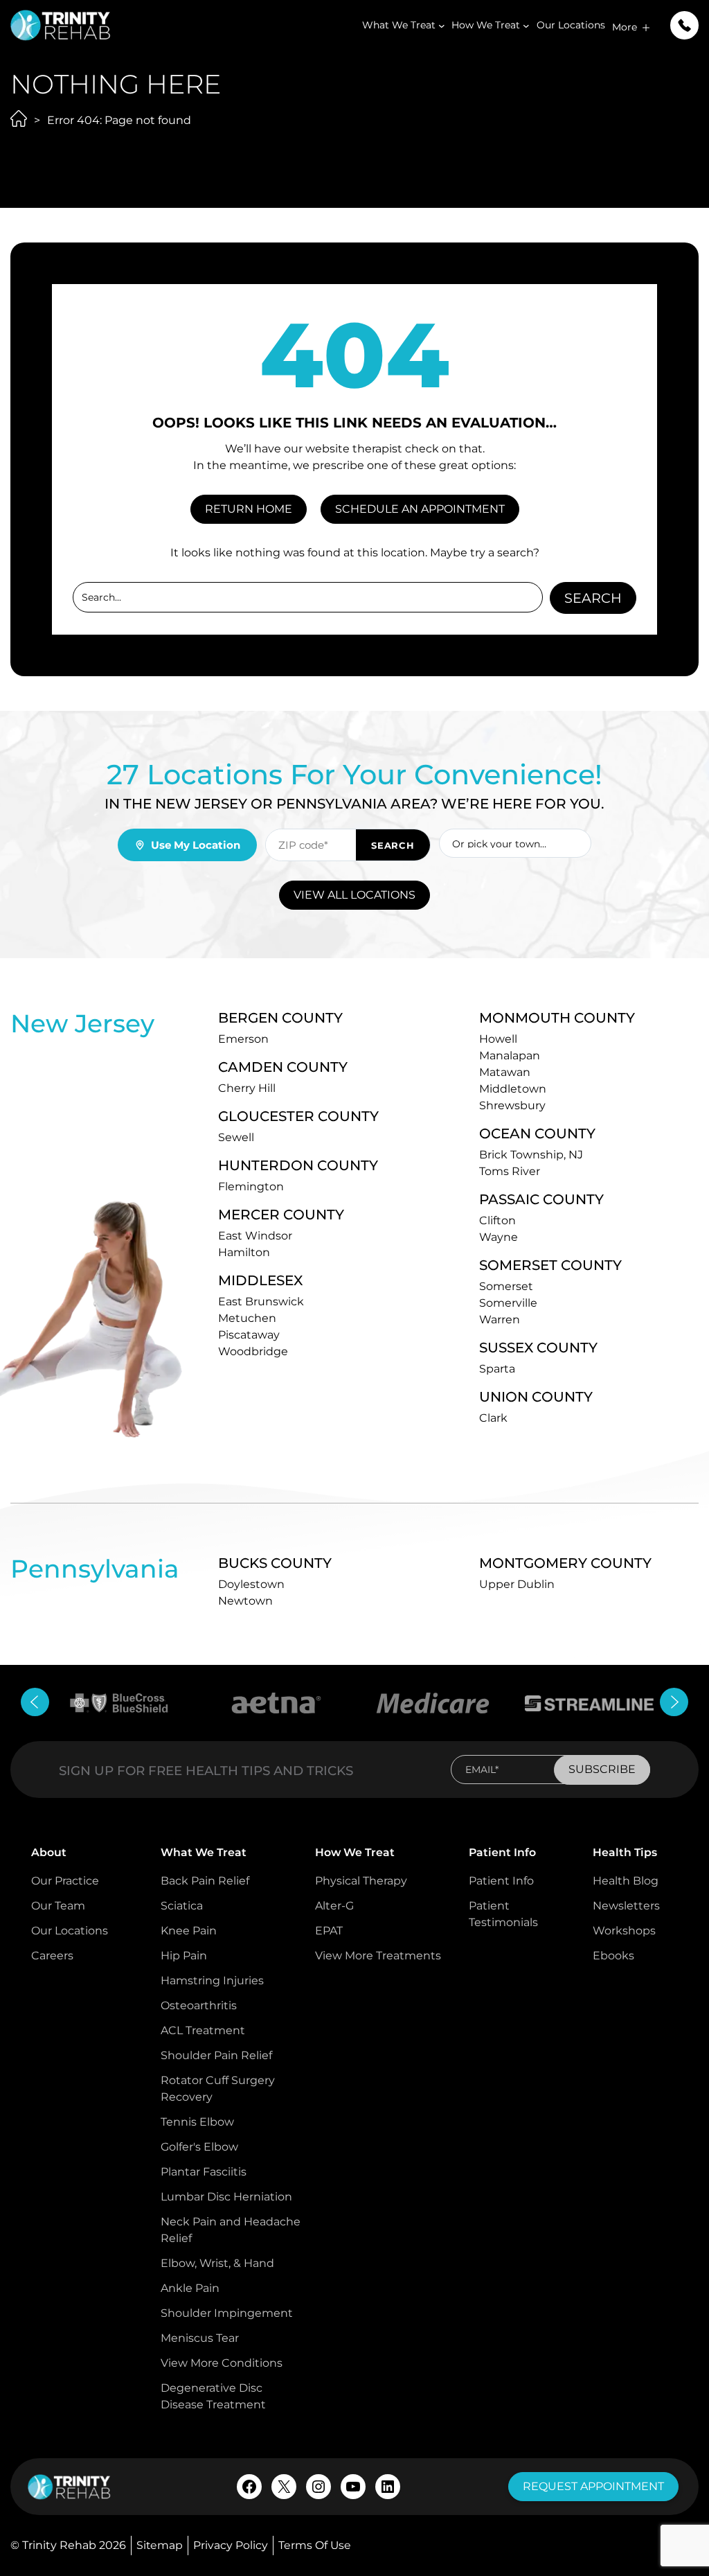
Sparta (497, 1369)
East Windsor (255, 1236)
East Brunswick (261, 1302)
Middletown (513, 1089)
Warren (500, 1320)
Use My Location (196, 845)
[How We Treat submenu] (526, 26)
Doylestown (251, 1584)
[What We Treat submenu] (442, 26)
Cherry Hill (247, 1088)
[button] (684, 25)
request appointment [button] (593, 2486)
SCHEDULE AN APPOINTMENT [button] (420, 509)
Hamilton (244, 1252)
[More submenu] (646, 28)
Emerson (243, 1039)
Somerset (506, 1286)
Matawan (505, 1072)
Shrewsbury (512, 1105)
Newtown (245, 1601)
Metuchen (247, 1318)
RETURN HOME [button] (249, 509)
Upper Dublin (517, 1584)
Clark (493, 1418)
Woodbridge (253, 1351)
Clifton (497, 1220)
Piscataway (249, 1335)
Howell (498, 1039)
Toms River (510, 1171)
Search (593, 598)
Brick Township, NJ (531, 1155)
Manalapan (510, 1056)
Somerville (508, 1303)
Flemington (251, 1186)
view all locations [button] (354, 895)
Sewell (236, 1137)
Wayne (499, 1237)
